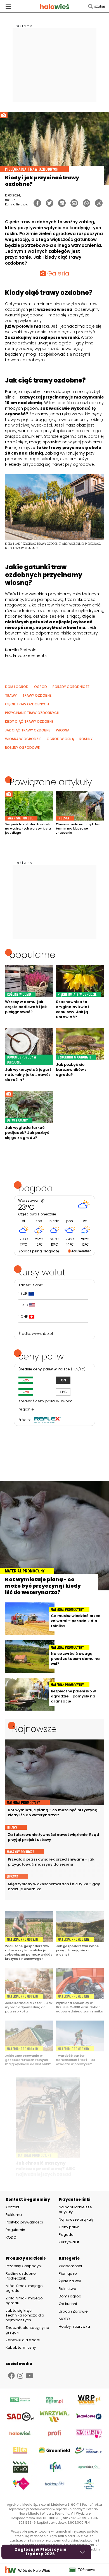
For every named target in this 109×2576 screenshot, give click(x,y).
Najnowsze (34, 1729)
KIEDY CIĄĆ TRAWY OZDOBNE (29, 721)
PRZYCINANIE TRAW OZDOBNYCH (32, 713)
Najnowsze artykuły (76, 2219)
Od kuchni (68, 2304)
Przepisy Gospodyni (24, 2266)
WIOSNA (63, 730)
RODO (11, 2237)
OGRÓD (41, 687)
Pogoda (66, 2235)
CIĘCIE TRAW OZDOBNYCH (27, 704)
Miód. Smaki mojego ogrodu (24, 2288)
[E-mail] (74, 203)
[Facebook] (37, 203)
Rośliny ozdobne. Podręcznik (21, 2276)
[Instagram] (20, 2376)
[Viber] (99, 203)
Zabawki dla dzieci (23, 2340)
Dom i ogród (70, 2296)
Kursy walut (69, 2242)
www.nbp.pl (42, 1334)
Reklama (14, 2215)
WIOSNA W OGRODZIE (23, 739)
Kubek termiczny (21, 2347)
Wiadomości (70, 2266)
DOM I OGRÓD (17, 687)
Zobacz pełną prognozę (39, 1251)
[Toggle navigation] (8, 6)
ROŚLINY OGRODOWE (22, 748)
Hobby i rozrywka (74, 2326)
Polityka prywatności (24, 2222)
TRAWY (11, 695)
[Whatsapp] (87, 203)
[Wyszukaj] (96, 6)
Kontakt (12, 2207)
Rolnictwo (67, 2289)
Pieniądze (68, 2273)
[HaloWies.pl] (55, 6)
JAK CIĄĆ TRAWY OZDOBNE (28, 730)
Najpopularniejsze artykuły (75, 2209)
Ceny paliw (69, 2227)
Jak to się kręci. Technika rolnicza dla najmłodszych (25, 2315)
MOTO (64, 2319)
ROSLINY (86, 739)
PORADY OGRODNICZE (71, 687)
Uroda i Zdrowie (73, 2311)
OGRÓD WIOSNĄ (60, 739)
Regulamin (15, 2230)
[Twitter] (50, 203)
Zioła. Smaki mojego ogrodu (24, 2301)
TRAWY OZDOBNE (37, 695)
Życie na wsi (70, 2281)
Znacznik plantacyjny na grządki (27, 2330)
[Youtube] (29, 2376)
